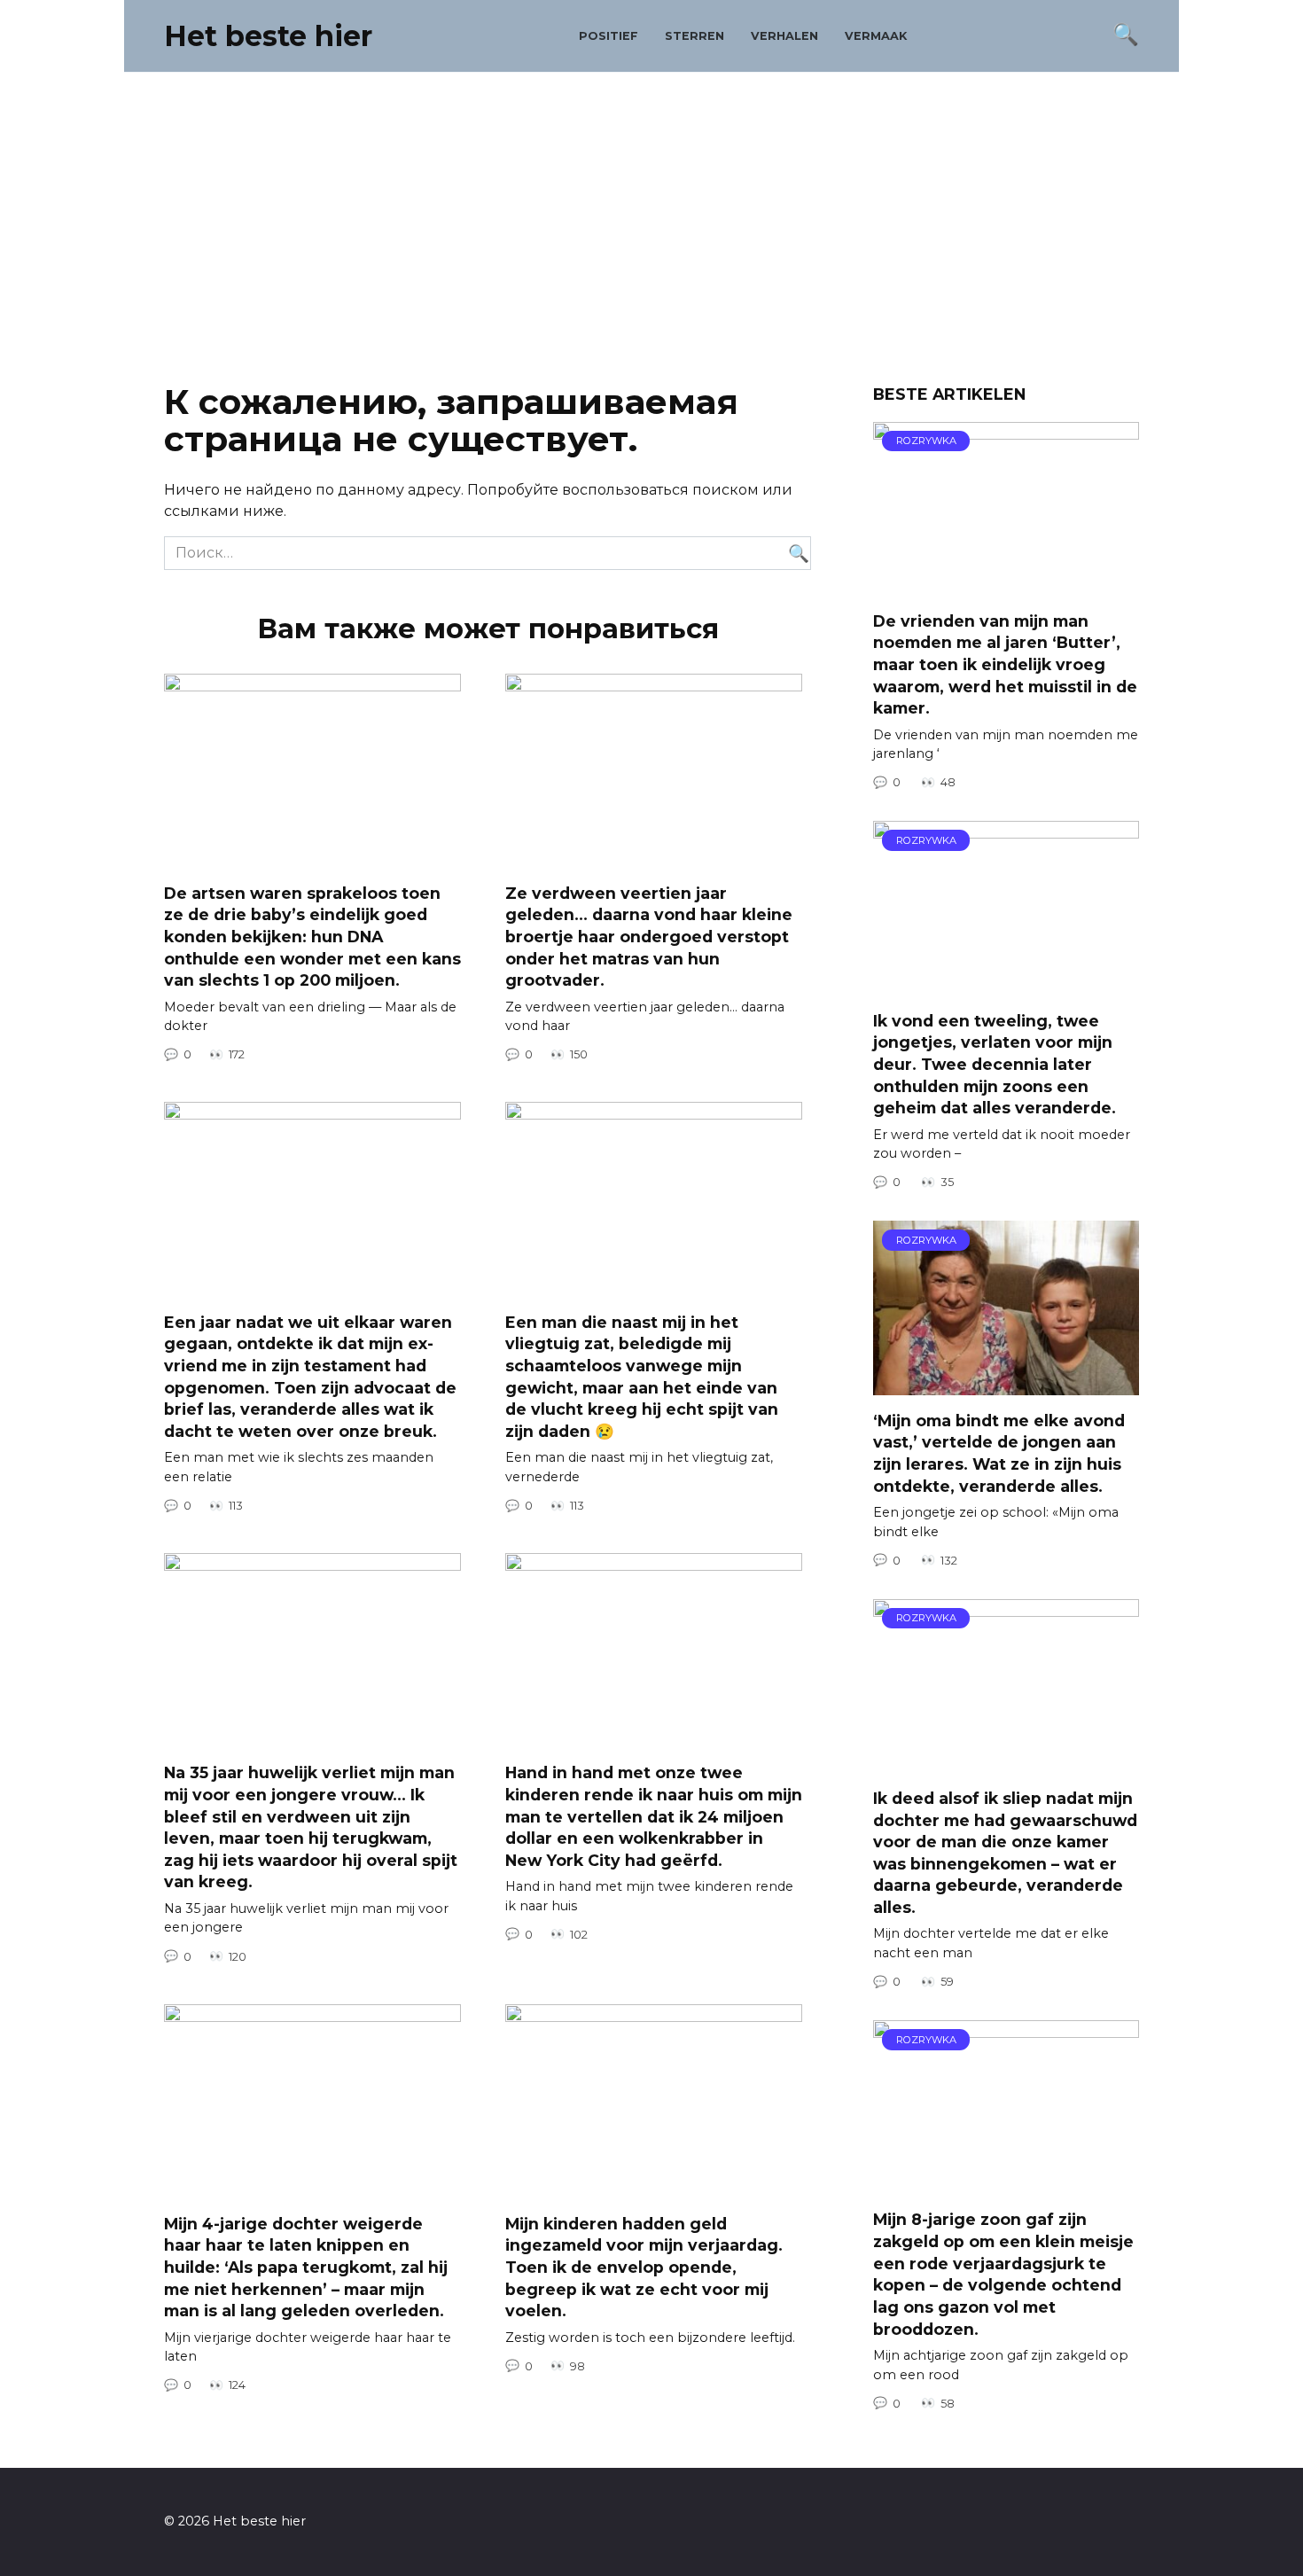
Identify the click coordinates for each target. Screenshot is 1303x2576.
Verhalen (784, 36)
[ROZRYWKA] (1006, 585)
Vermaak (876, 36)
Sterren (694, 36)
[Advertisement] (651, 223)
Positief (609, 36)
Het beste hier (268, 36)
